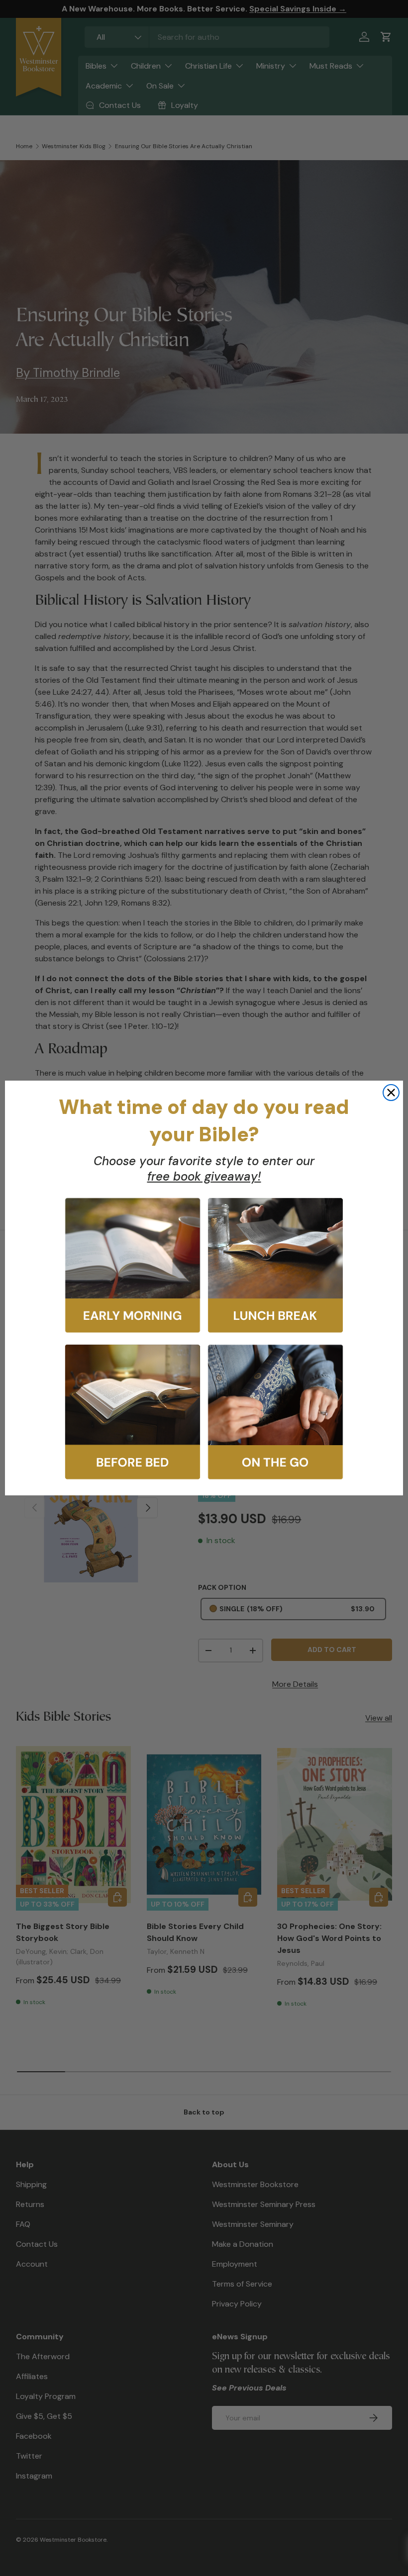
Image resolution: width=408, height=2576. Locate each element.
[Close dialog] (391, 1093)
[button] (133, 1265)
